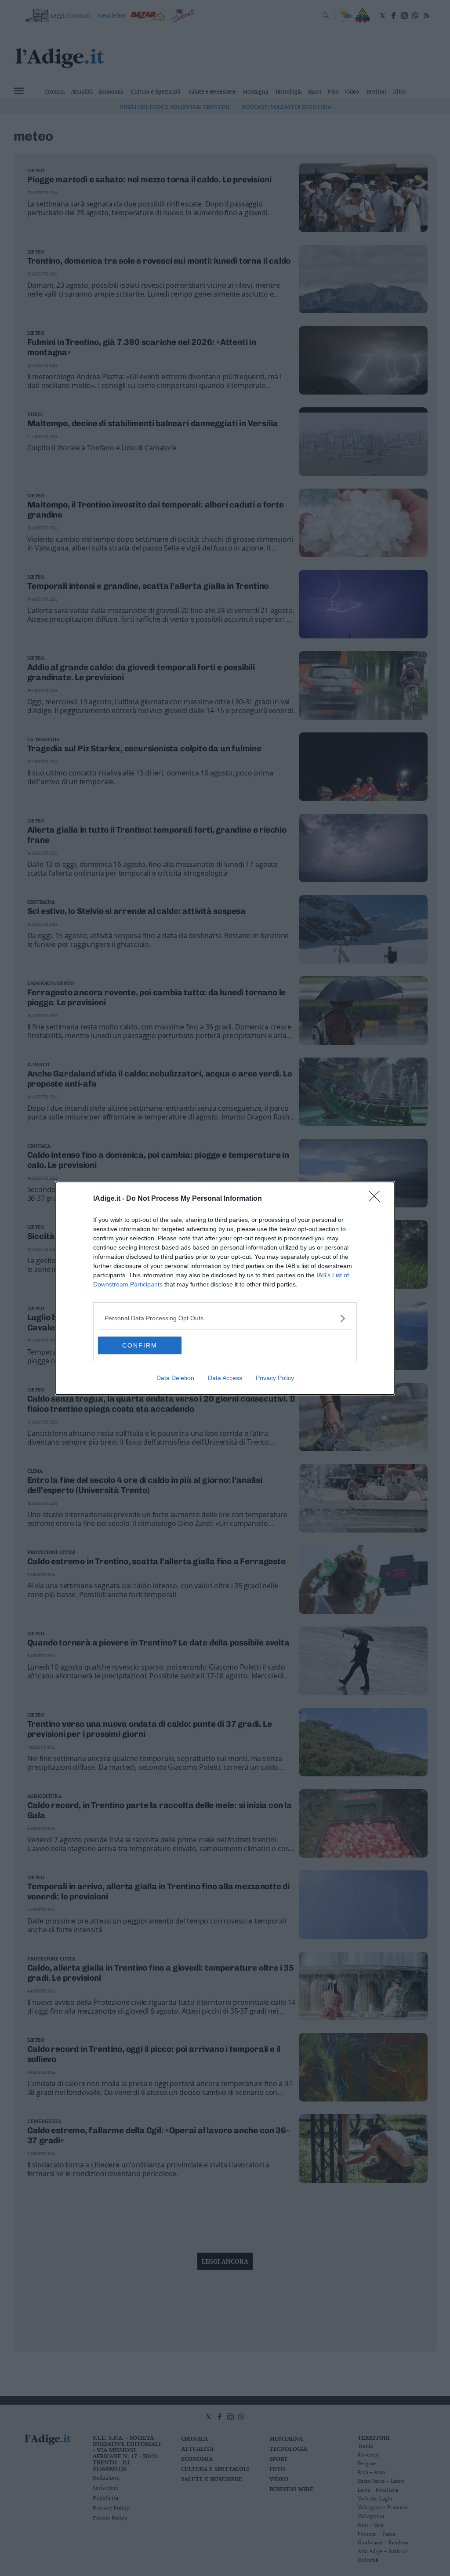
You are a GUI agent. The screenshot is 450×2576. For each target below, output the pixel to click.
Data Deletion (175, 1378)
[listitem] (225, 1318)
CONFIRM (140, 1345)
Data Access (225, 1378)
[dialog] (225, 1288)
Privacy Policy (275, 1378)
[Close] (377, 1199)
